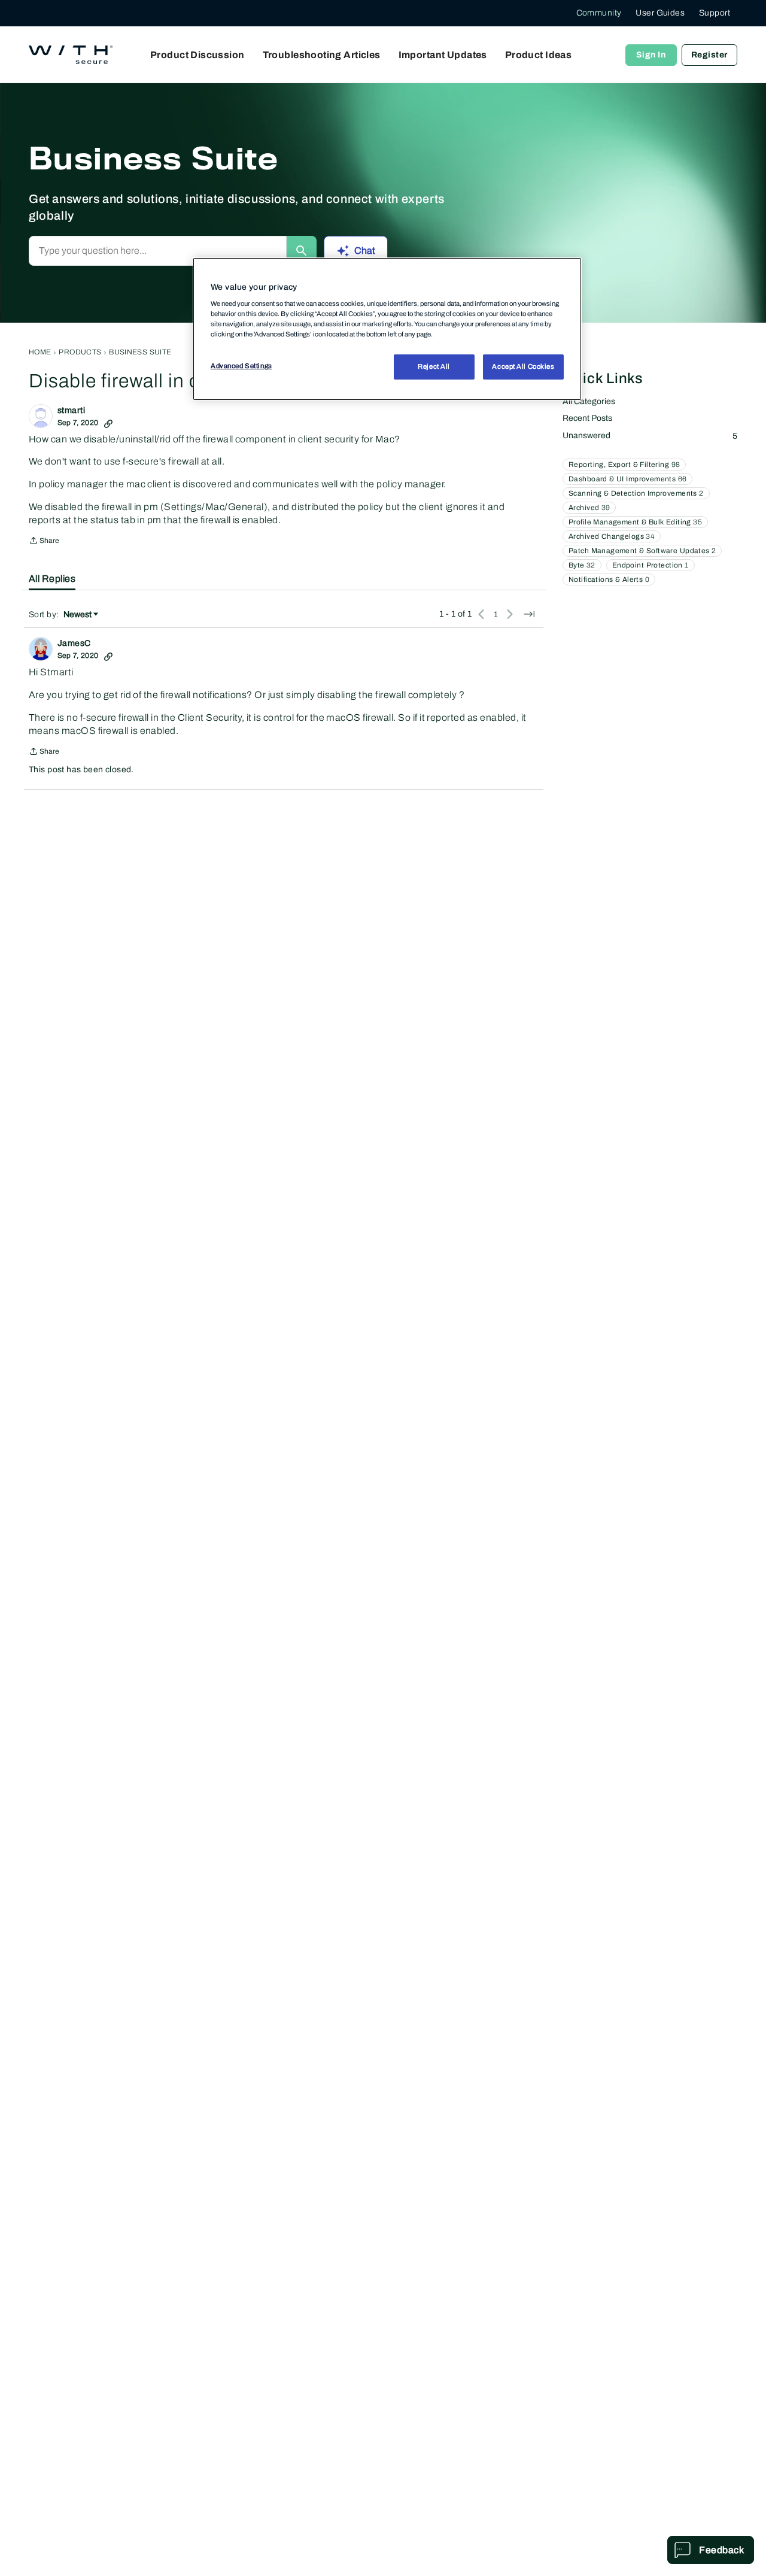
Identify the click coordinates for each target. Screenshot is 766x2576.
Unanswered (650, 436)
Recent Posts (587, 418)
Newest (77, 615)
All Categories (589, 401)
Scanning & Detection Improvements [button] (636, 493)
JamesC (74, 643)
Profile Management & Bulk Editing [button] (635, 522)
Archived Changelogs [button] (612, 536)
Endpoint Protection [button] (651, 565)
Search (302, 251)
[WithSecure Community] (71, 55)
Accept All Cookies (523, 367)
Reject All (434, 367)
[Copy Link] (108, 423)
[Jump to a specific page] (529, 614)
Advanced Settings (241, 366)
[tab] (52, 579)
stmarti (71, 410)
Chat (365, 251)
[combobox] (158, 251)
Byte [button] (582, 565)
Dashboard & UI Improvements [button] (627, 479)
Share (44, 542)
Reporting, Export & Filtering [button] (624, 465)
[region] (387, 329)
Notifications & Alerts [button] (609, 579)
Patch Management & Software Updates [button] (642, 551)
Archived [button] (589, 508)
